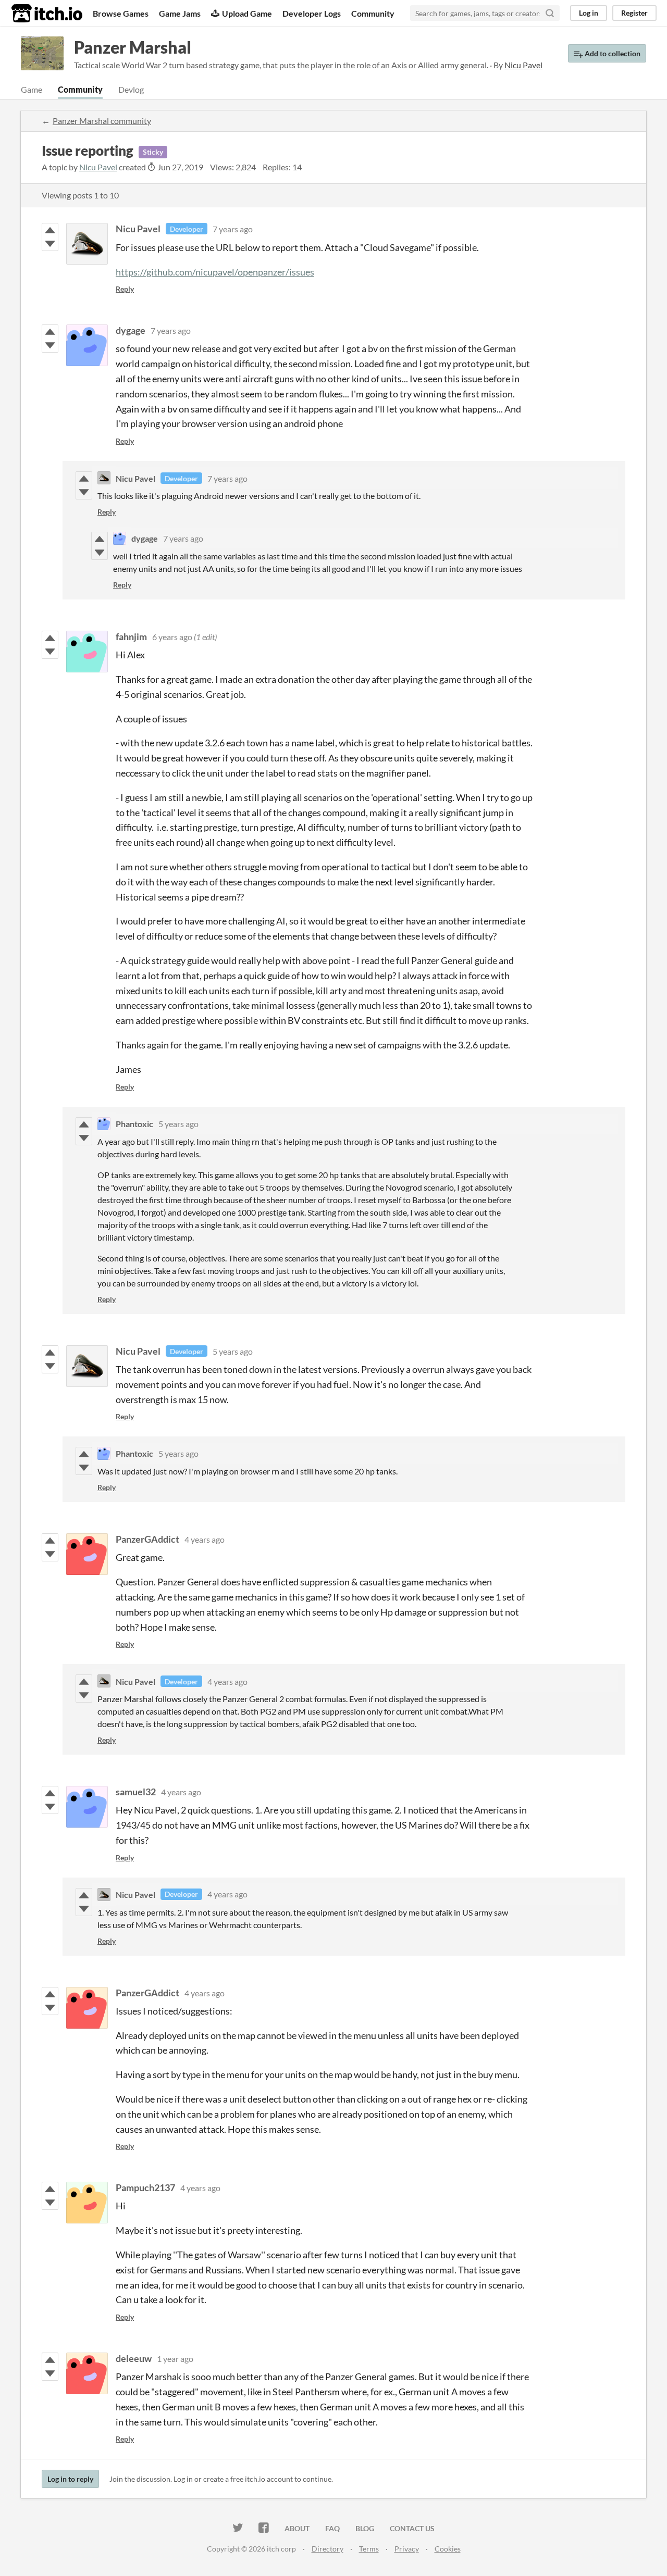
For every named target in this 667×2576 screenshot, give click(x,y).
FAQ (332, 2528)
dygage (131, 330)
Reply (125, 289)
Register (634, 13)
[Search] (550, 13)
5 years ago (178, 1124)
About (297, 2528)
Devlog (131, 89)
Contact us (412, 2528)
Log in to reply (70, 2479)
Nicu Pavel (98, 167)
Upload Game (247, 13)
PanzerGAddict (147, 1539)
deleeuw (134, 2358)
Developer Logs (312, 13)
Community (373, 13)
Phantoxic (134, 1124)
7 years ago (233, 229)
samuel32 (136, 1792)
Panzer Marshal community (102, 121)
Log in (589, 13)
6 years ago (172, 637)
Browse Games (121, 13)
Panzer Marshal (133, 47)
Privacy (407, 2549)
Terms (369, 2549)
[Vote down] (50, 244)
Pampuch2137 (145, 2187)
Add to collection (612, 53)
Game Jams (180, 13)
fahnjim (131, 636)
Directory (328, 2549)
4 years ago (205, 1539)
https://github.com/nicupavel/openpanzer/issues (215, 272)
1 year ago (175, 2359)
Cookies (448, 2549)
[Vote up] (50, 230)
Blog (365, 2528)
